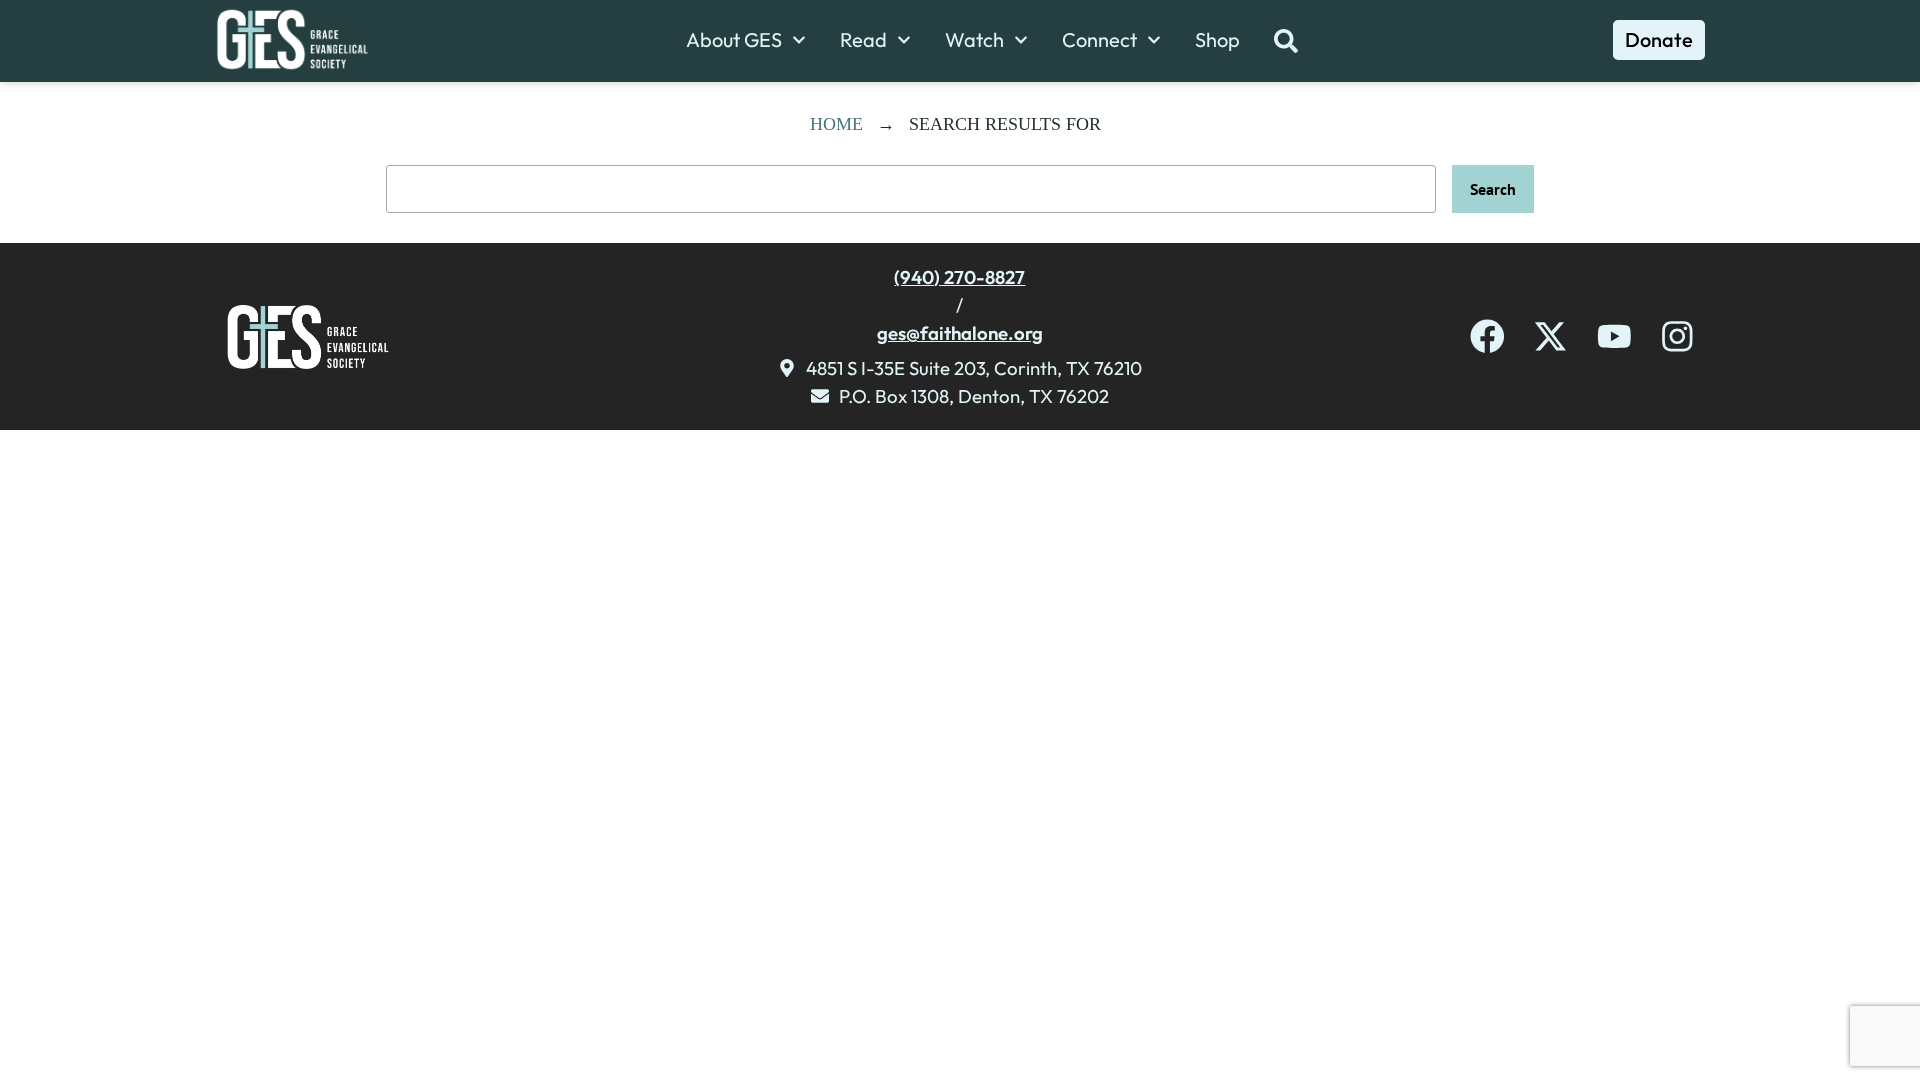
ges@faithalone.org (960, 333)
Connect (1099, 40)
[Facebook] (1487, 336)
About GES (734, 40)
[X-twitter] (1550, 336)
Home (836, 124)
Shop (1217, 40)
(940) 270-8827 (959, 277)
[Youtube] (1614, 336)
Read (863, 40)
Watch (974, 40)
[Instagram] (1677, 336)
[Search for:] (911, 189)
